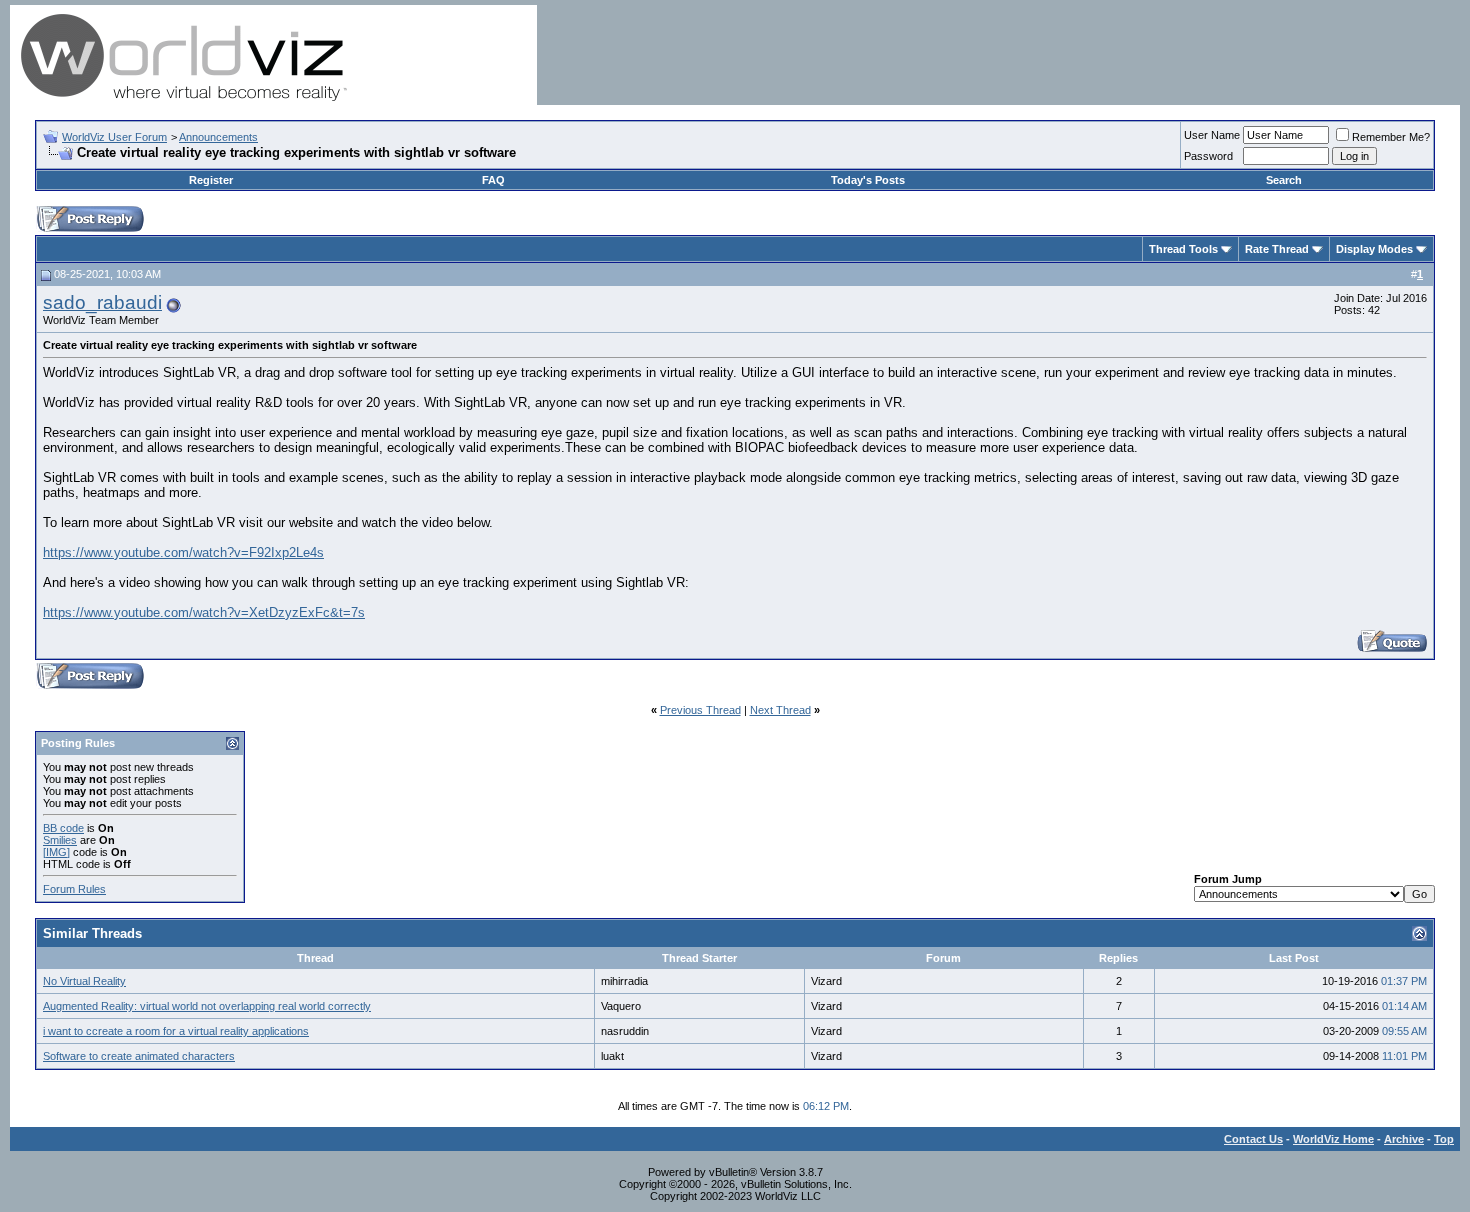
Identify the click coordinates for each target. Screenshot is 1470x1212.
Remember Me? (1391, 137)
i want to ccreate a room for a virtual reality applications (176, 1031)
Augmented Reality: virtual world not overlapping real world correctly (207, 1006)
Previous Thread (700, 710)
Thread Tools (1183, 249)
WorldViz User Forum (114, 137)
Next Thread (780, 710)
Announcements (218, 137)
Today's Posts (868, 180)
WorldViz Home (1333, 1139)
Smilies (60, 840)
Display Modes (1374, 249)
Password (1208, 156)
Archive (1404, 1139)
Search (1284, 180)
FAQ (493, 180)
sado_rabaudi (102, 302)
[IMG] (56, 852)
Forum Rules (74, 889)
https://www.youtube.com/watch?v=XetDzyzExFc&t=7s (204, 612)
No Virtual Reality (84, 981)
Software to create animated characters (139, 1056)
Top (1444, 1139)
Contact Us (1253, 1139)
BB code (63, 828)
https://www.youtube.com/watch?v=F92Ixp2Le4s (183, 552)
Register (211, 180)
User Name (1212, 135)
